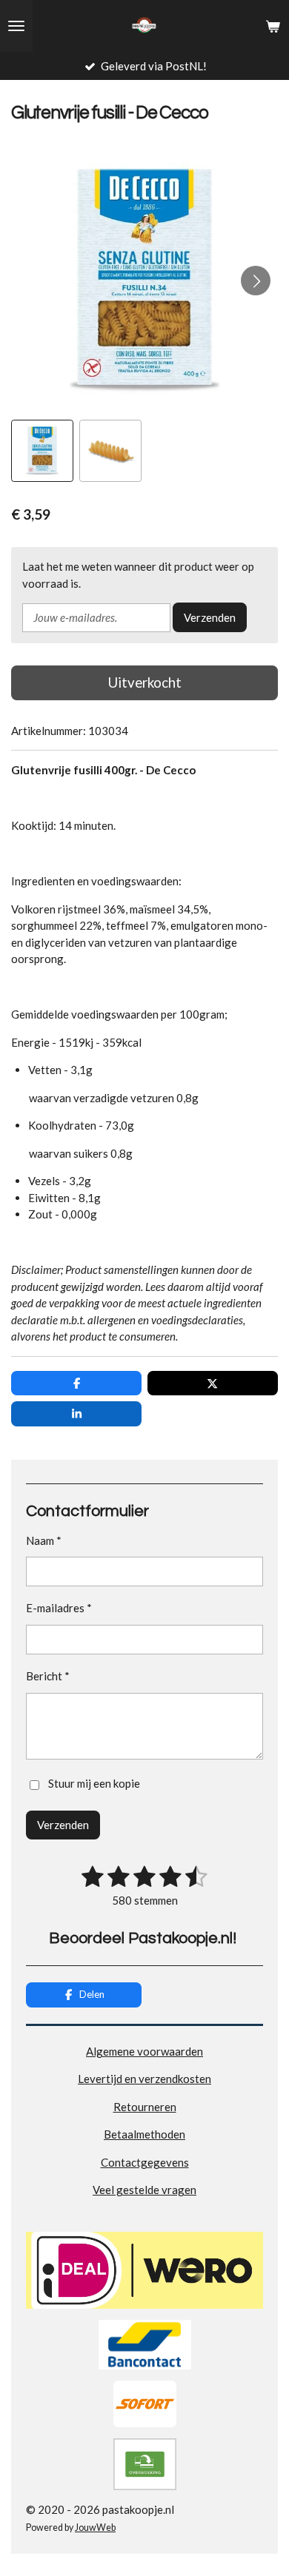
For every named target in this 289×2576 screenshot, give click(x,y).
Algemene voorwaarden (144, 2051)
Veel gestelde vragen (144, 2190)
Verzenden (210, 617)
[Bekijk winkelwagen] (273, 26)
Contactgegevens (145, 2162)
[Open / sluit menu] (16, 26)
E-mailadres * (59, 1608)
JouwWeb (95, 2528)
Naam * (44, 1540)
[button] (42, 451)
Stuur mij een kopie (94, 1783)
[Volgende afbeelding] (256, 281)
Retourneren (145, 2107)
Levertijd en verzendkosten (144, 2079)
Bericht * (48, 1676)
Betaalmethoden (144, 2134)
